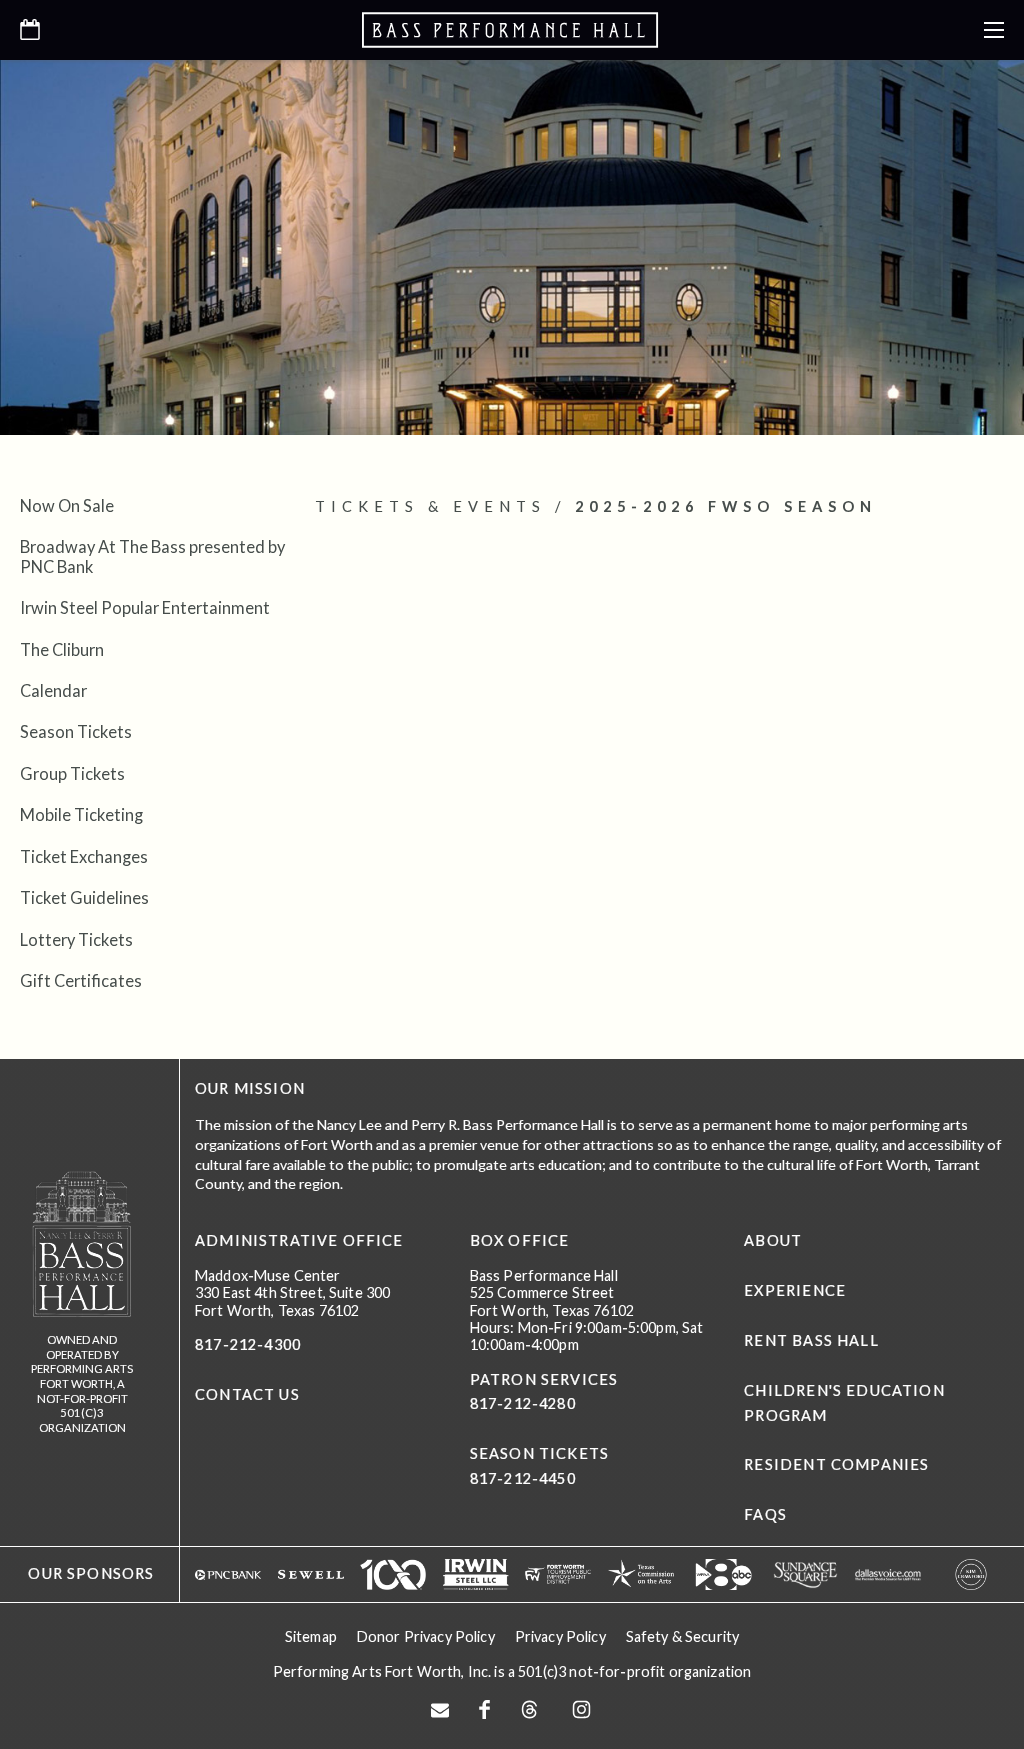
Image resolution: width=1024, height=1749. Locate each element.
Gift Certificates (81, 980)
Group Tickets (72, 773)
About (773, 1240)
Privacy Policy (560, 1636)
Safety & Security (682, 1636)
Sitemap (311, 1636)
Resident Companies (836, 1464)
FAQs (765, 1514)
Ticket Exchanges (84, 856)
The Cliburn (62, 649)
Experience (795, 1290)
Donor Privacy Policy (426, 1636)
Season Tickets (76, 731)
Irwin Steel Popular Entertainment (145, 607)
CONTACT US (247, 1394)
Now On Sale (67, 505)
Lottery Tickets (76, 939)
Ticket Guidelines (84, 897)
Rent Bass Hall (811, 1340)
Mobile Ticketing (81, 814)
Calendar (53, 690)
